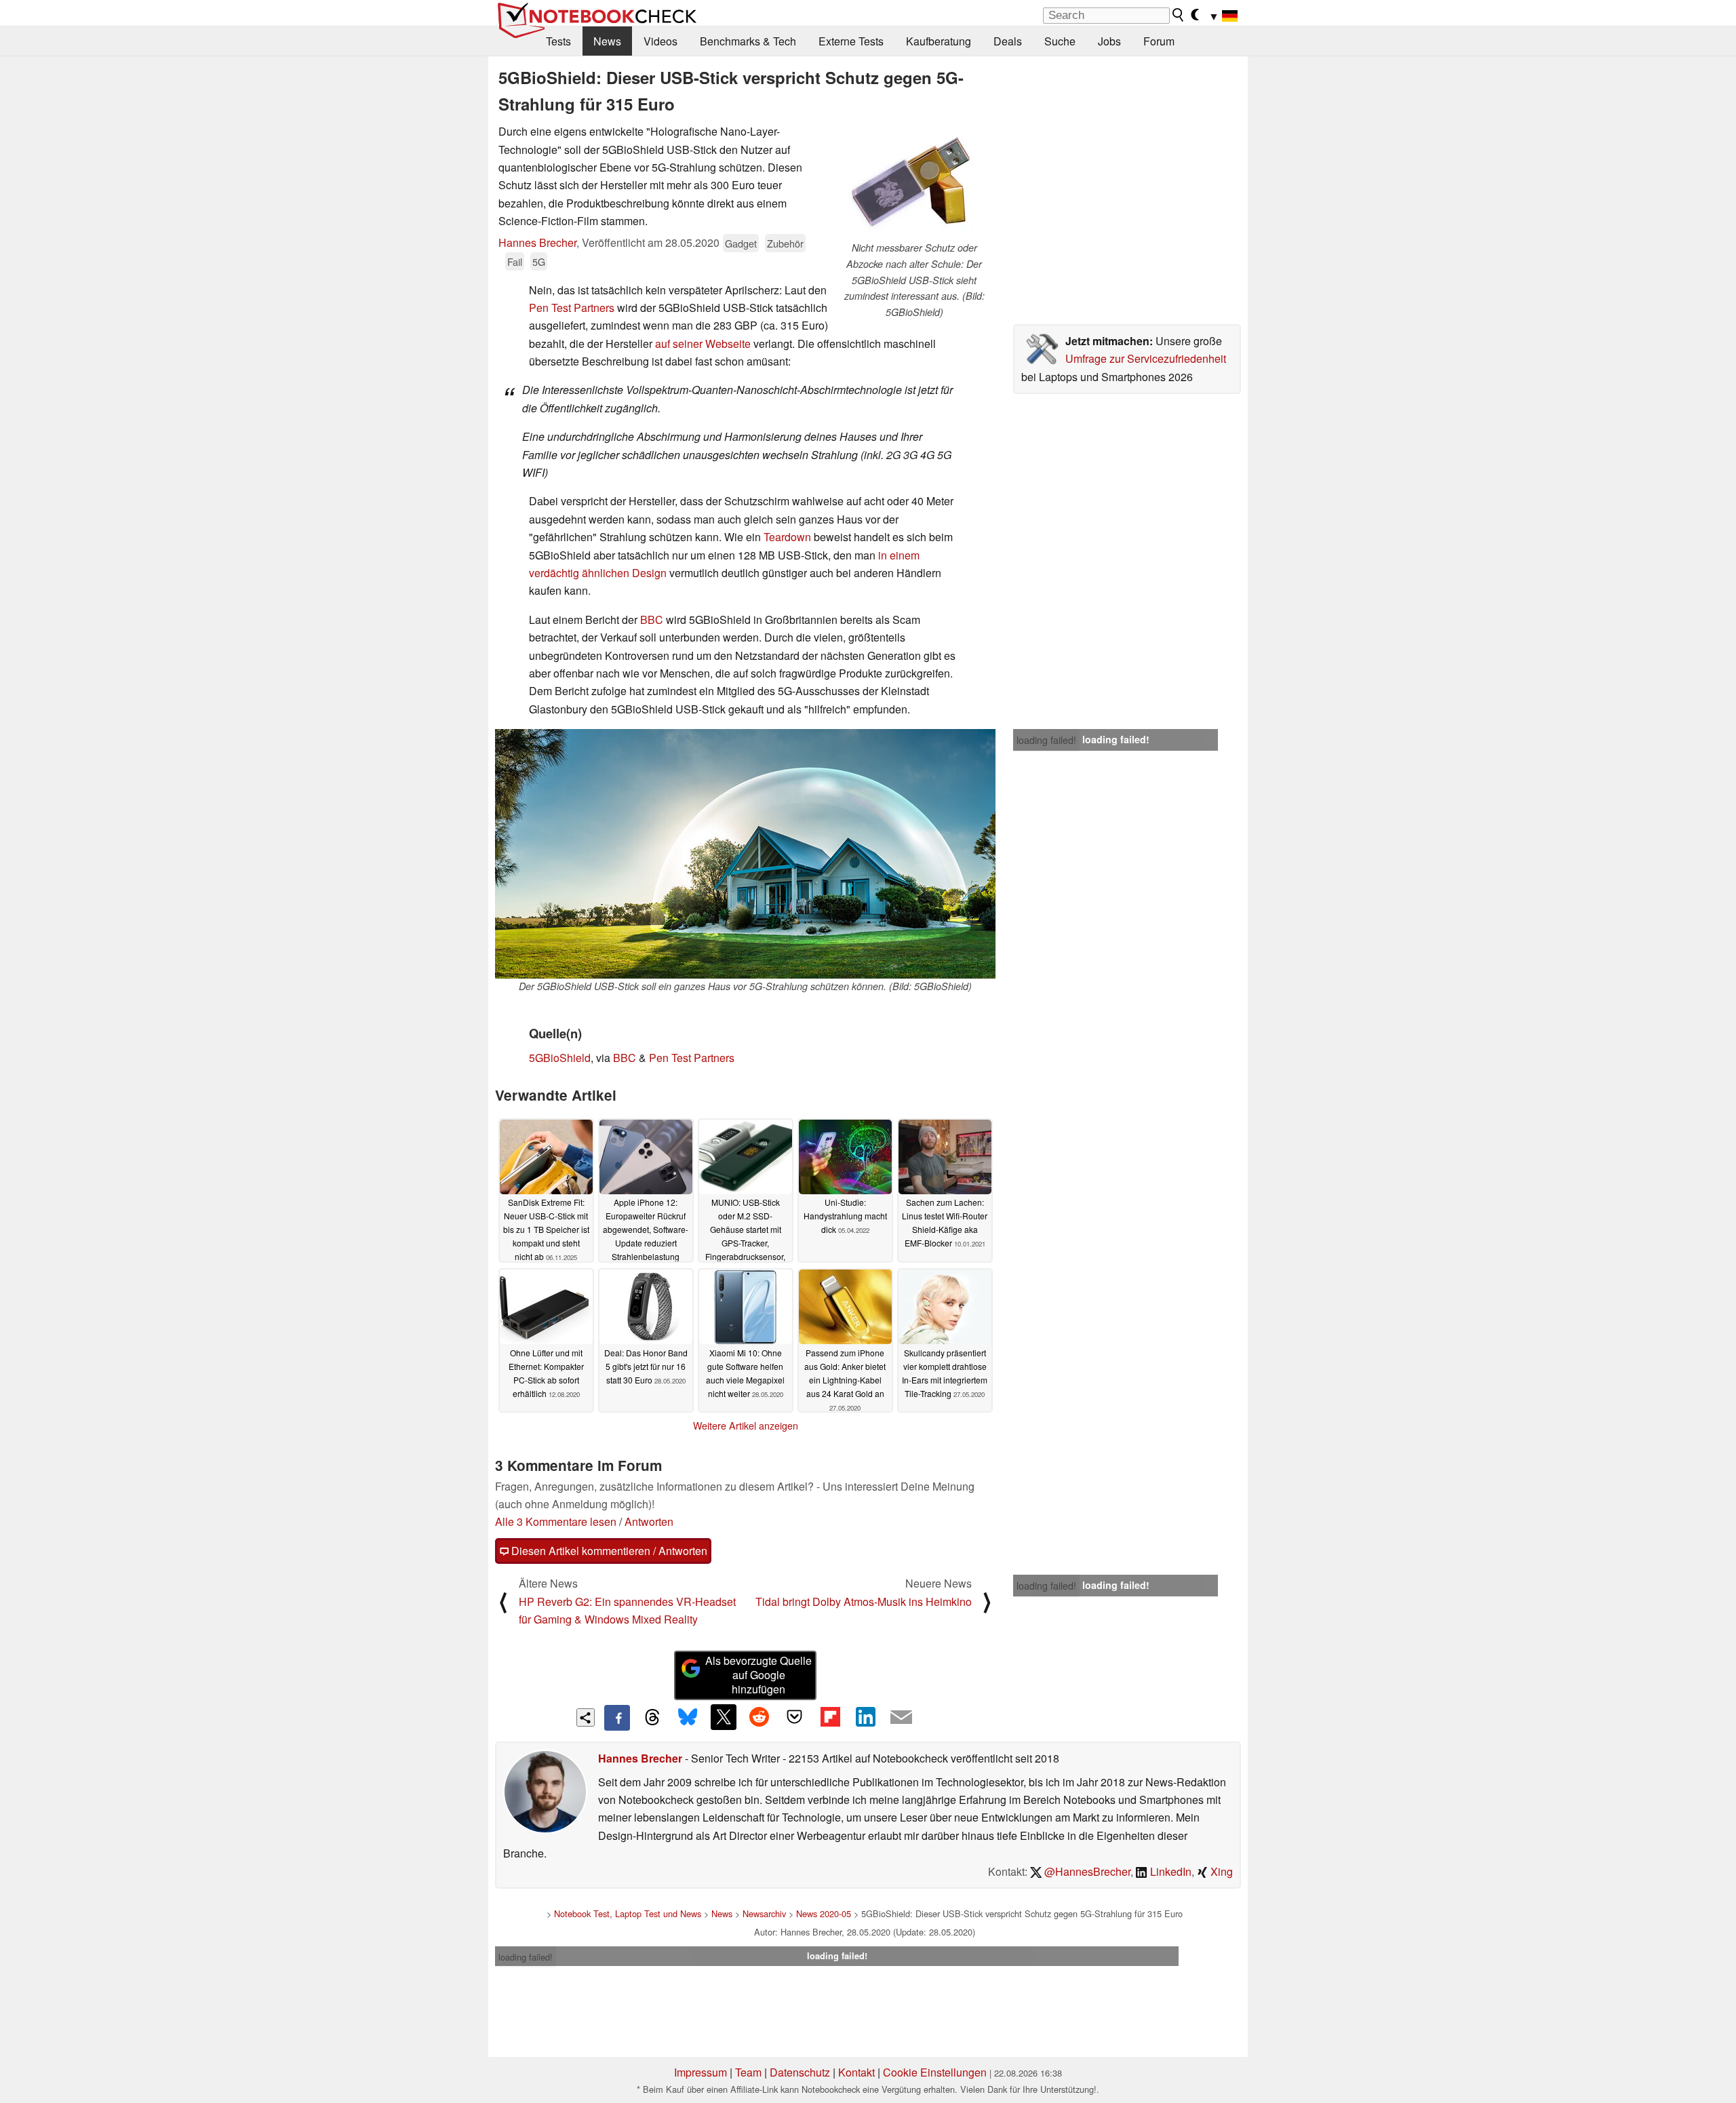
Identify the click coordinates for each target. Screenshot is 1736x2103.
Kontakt (856, 2072)
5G (539, 261)
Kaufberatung (939, 41)
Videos (660, 41)
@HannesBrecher (1086, 1871)
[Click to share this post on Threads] (652, 1718)
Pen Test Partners (572, 308)
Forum (1159, 41)
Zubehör (785, 243)
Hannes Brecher (537, 242)
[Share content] (586, 1717)
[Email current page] (901, 1718)
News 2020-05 (824, 1913)
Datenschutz (800, 2072)
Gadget (741, 243)
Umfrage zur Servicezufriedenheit (1146, 358)
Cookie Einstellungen (935, 2072)
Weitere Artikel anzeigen (746, 1426)
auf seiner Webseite (703, 343)
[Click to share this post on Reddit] (759, 1717)
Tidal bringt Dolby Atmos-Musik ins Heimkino (864, 1601)
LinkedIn (1169, 1871)
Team (748, 2072)
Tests (558, 41)
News (607, 41)
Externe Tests (851, 41)
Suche (1060, 41)
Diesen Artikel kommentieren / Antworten (608, 1551)
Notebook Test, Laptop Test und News (628, 1913)
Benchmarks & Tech (748, 41)
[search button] (1179, 15)
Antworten (649, 1521)
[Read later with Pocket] (795, 1717)
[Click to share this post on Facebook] (617, 1718)
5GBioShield (560, 1058)
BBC (652, 620)
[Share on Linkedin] (865, 1717)
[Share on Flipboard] (830, 1717)
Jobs (1109, 41)
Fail (515, 261)
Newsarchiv (764, 1913)
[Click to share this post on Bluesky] (688, 1718)
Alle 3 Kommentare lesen (556, 1521)
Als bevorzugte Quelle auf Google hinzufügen (758, 1675)
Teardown (787, 537)
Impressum (701, 2072)
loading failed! (1046, 740)
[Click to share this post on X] (724, 1717)
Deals (1008, 41)
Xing (1220, 1871)
